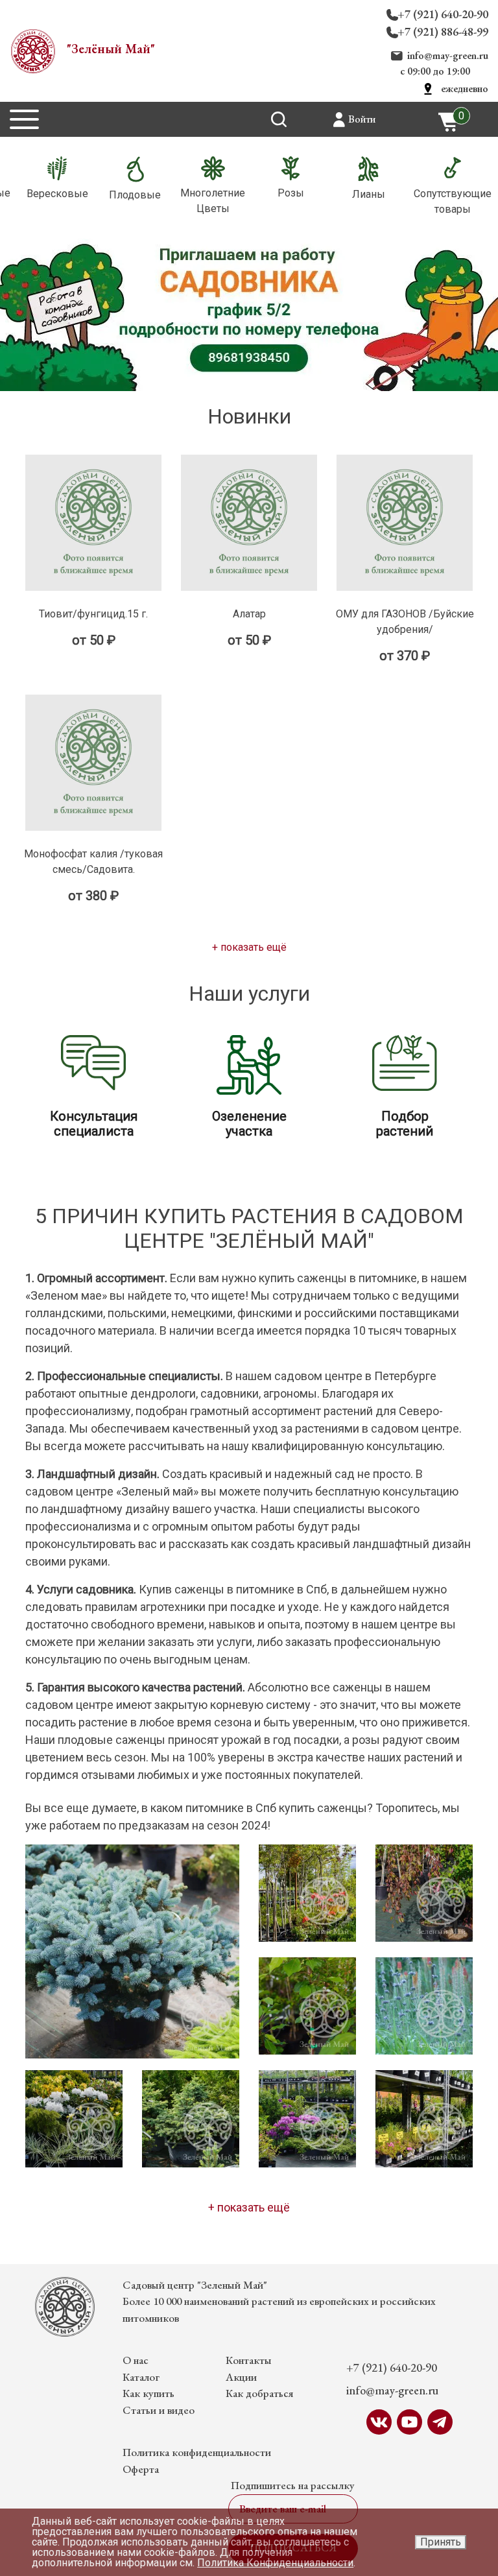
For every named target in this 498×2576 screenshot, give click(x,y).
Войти (362, 119)
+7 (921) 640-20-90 (443, 14)
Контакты (249, 2360)
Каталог (141, 2377)
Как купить (148, 2393)
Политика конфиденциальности (197, 2452)
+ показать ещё (249, 947)
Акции (241, 2377)
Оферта (141, 2469)
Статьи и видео (159, 2410)
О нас (136, 2360)
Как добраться (259, 2393)
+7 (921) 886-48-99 (443, 31)
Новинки (249, 416)
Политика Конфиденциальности (275, 2563)
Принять (441, 2542)
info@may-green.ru (448, 55)
